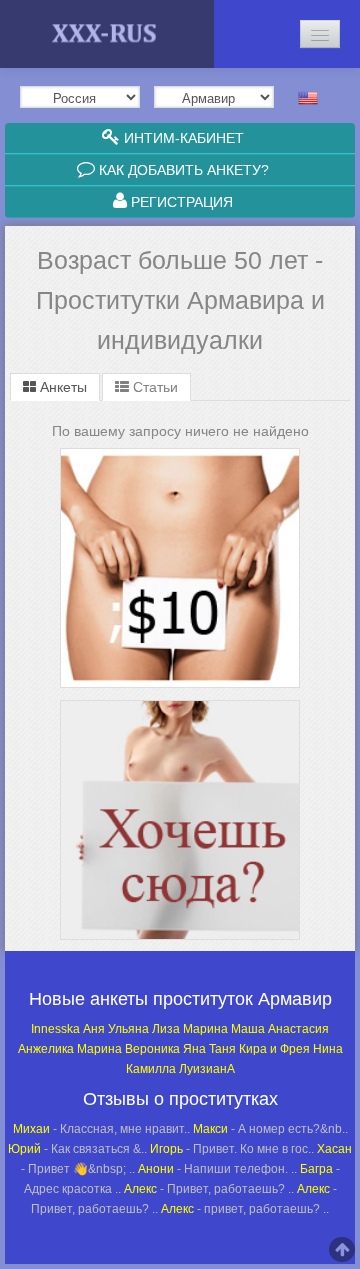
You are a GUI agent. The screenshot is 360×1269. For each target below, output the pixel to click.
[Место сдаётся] (180, 703)
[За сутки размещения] (180, 451)
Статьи (153, 387)
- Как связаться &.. (77, 1149)
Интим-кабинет (182, 138)
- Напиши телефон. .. (217, 1169)
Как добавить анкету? (182, 170)
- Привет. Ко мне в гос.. (232, 1149)
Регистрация (180, 202)
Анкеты (61, 387)
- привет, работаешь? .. (245, 1209)
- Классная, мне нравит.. (101, 1129)
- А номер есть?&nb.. (270, 1129)
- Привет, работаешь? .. (209, 1189)
